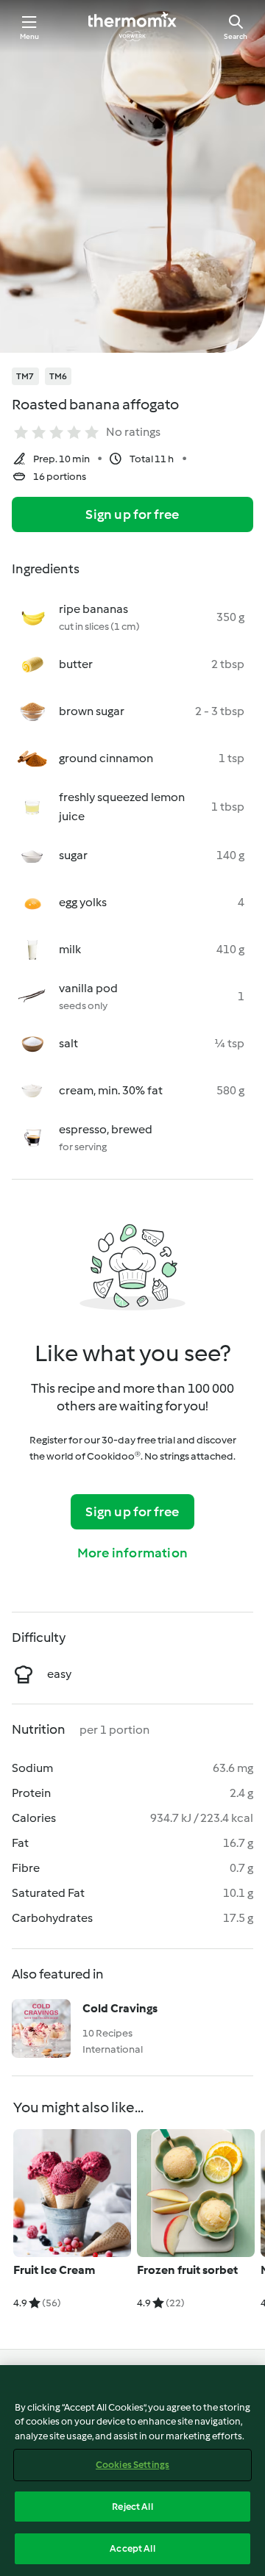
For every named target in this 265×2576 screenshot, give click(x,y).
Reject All (132, 2507)
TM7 (25, 376)
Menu (30, 36)
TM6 (59, 376)
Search (236, 36)
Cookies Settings (132, 2465)
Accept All (132, 2548)
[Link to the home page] (132, 26)
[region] (132, 2471)
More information (132, 1553)
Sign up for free (132, 514)
